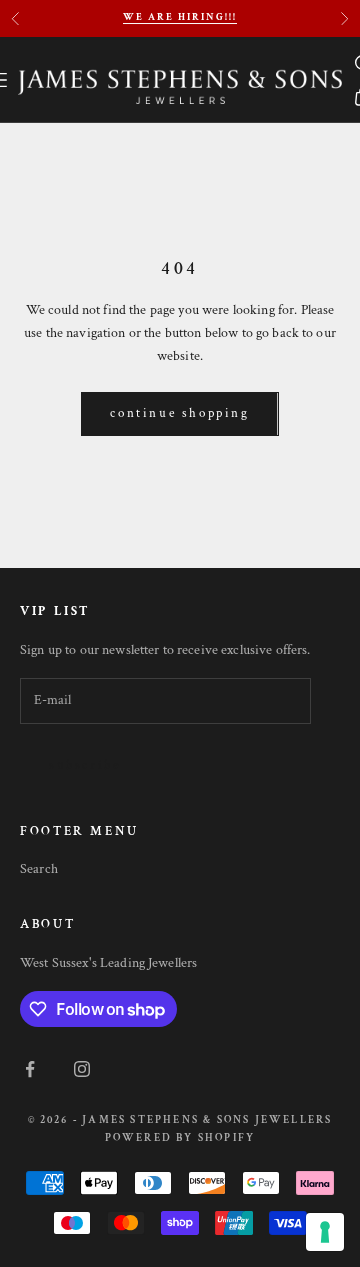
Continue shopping (179, 413)
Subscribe (84, 765)
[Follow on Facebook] (30, 1069)
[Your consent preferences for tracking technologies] (325, 1232)
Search (39, 869)
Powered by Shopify (180, 1138)
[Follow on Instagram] (82, 1069)
